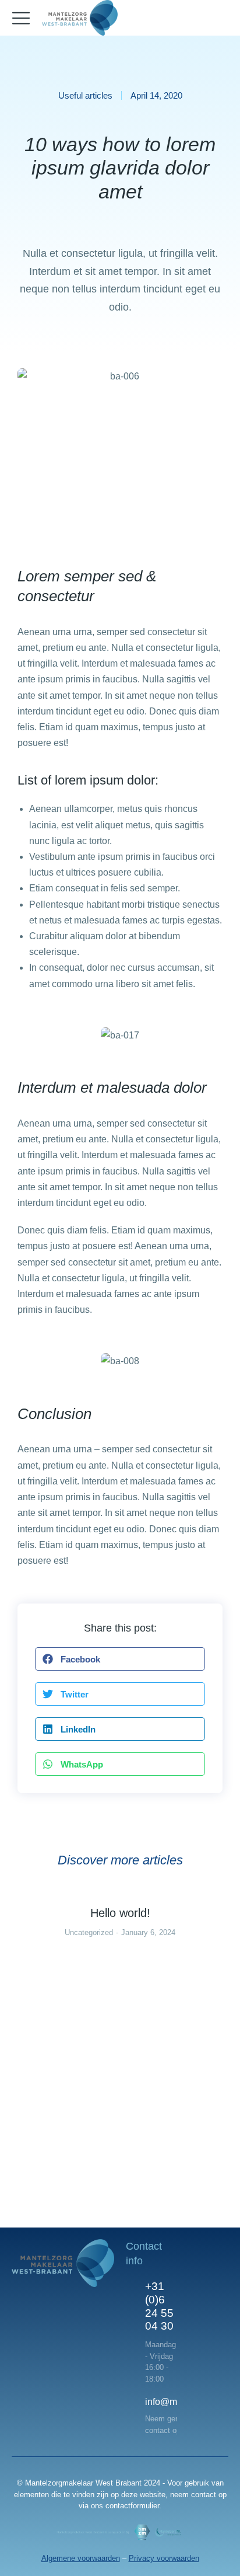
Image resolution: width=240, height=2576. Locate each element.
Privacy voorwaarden (164, 2558)
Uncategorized (89, 1932)
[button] (120, 1659)
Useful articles (85, 95)
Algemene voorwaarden (81, 2558)
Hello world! (120, 1913)
